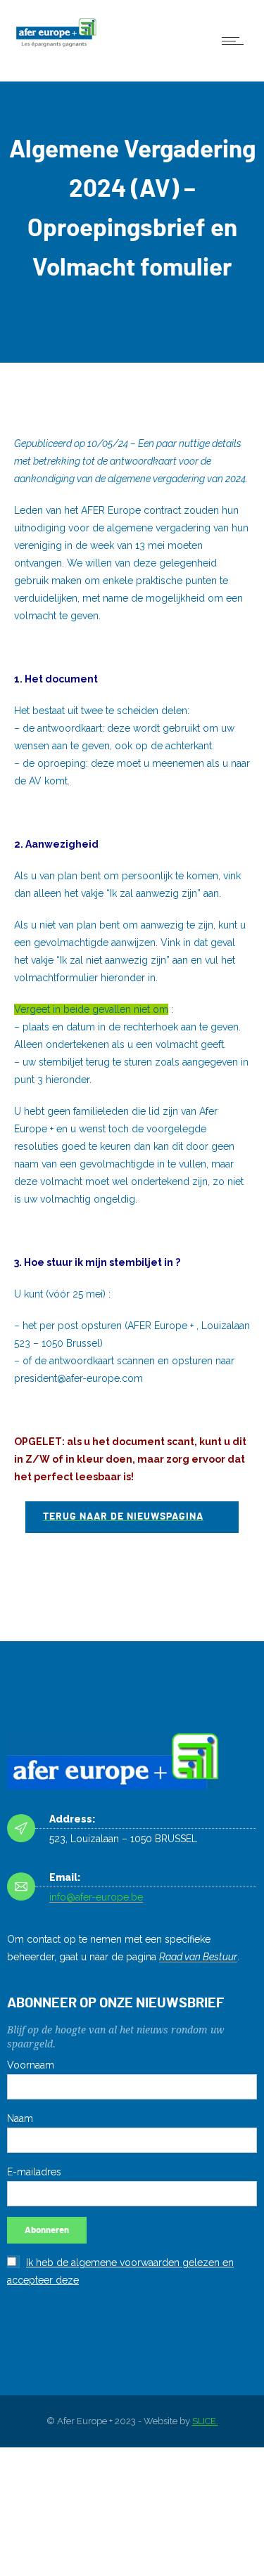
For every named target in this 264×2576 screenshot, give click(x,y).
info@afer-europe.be (96, 1897)
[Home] (56, 48)
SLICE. (205, 2421)
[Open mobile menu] (236, 41)
